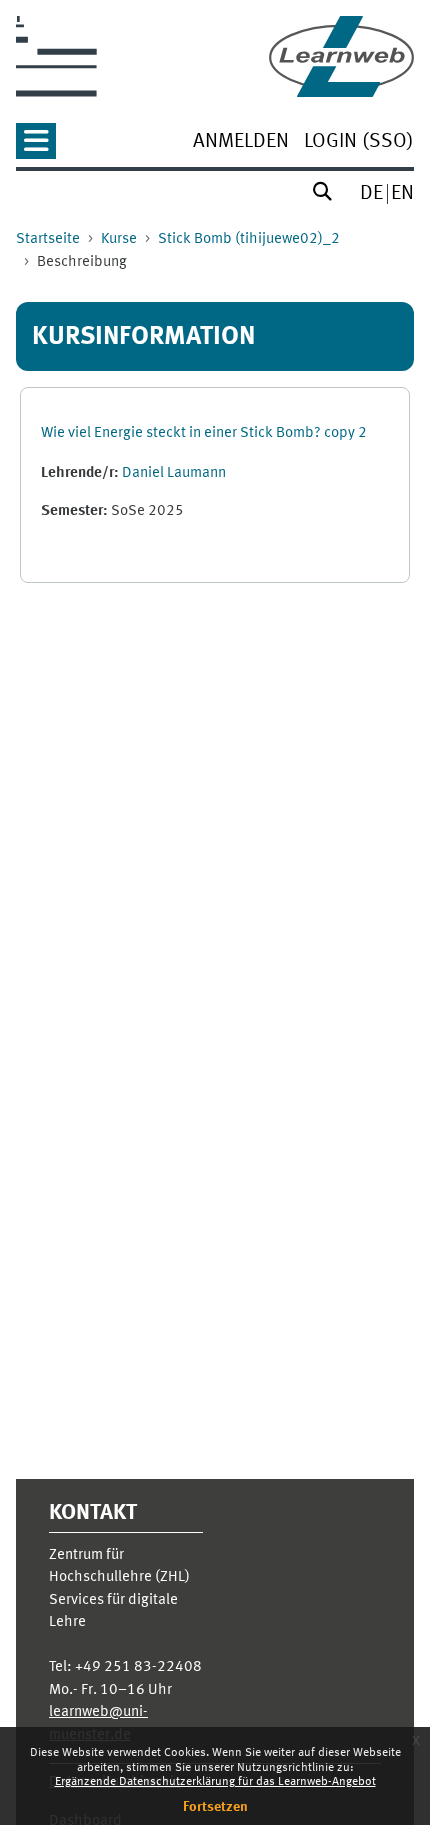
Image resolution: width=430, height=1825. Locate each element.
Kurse (119, 239)
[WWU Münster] (56, 56)
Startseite (48, 239)
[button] (36, 147)
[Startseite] (341, 56)
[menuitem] (241, 143)
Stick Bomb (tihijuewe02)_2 (249, 239)
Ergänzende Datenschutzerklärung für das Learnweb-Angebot (215, 1782)
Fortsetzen (215, 1807)
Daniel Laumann (174, 473)
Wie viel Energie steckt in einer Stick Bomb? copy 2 (204, 433)
